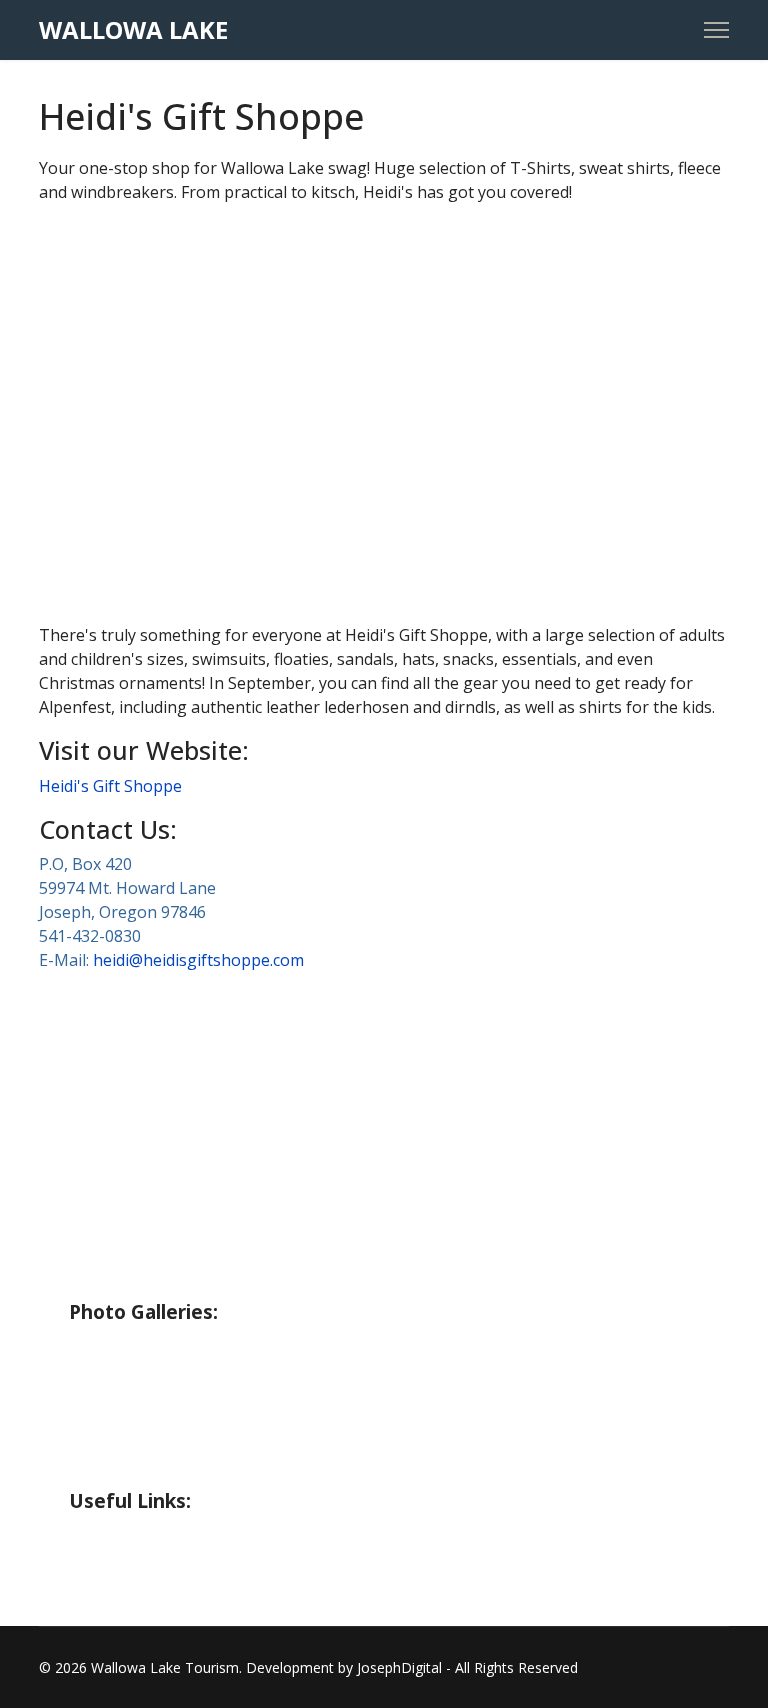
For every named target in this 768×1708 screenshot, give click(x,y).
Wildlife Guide (130, 1278)
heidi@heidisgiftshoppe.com (198, 960)
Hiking (97, 1118)
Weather (108, 1536)
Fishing (99, 1078)
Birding (100, 1238)
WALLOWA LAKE (133, 30)
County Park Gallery (157, 1387)
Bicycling (107, 1198)
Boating (104, 1158)
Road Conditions (140, 1576)
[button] (70, 414)
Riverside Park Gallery (166, 1347)
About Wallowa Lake (160, 1038)
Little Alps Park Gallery (171, 1427)
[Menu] (716, 30)
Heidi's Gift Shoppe (110, 786)
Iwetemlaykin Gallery (164, 1467)
